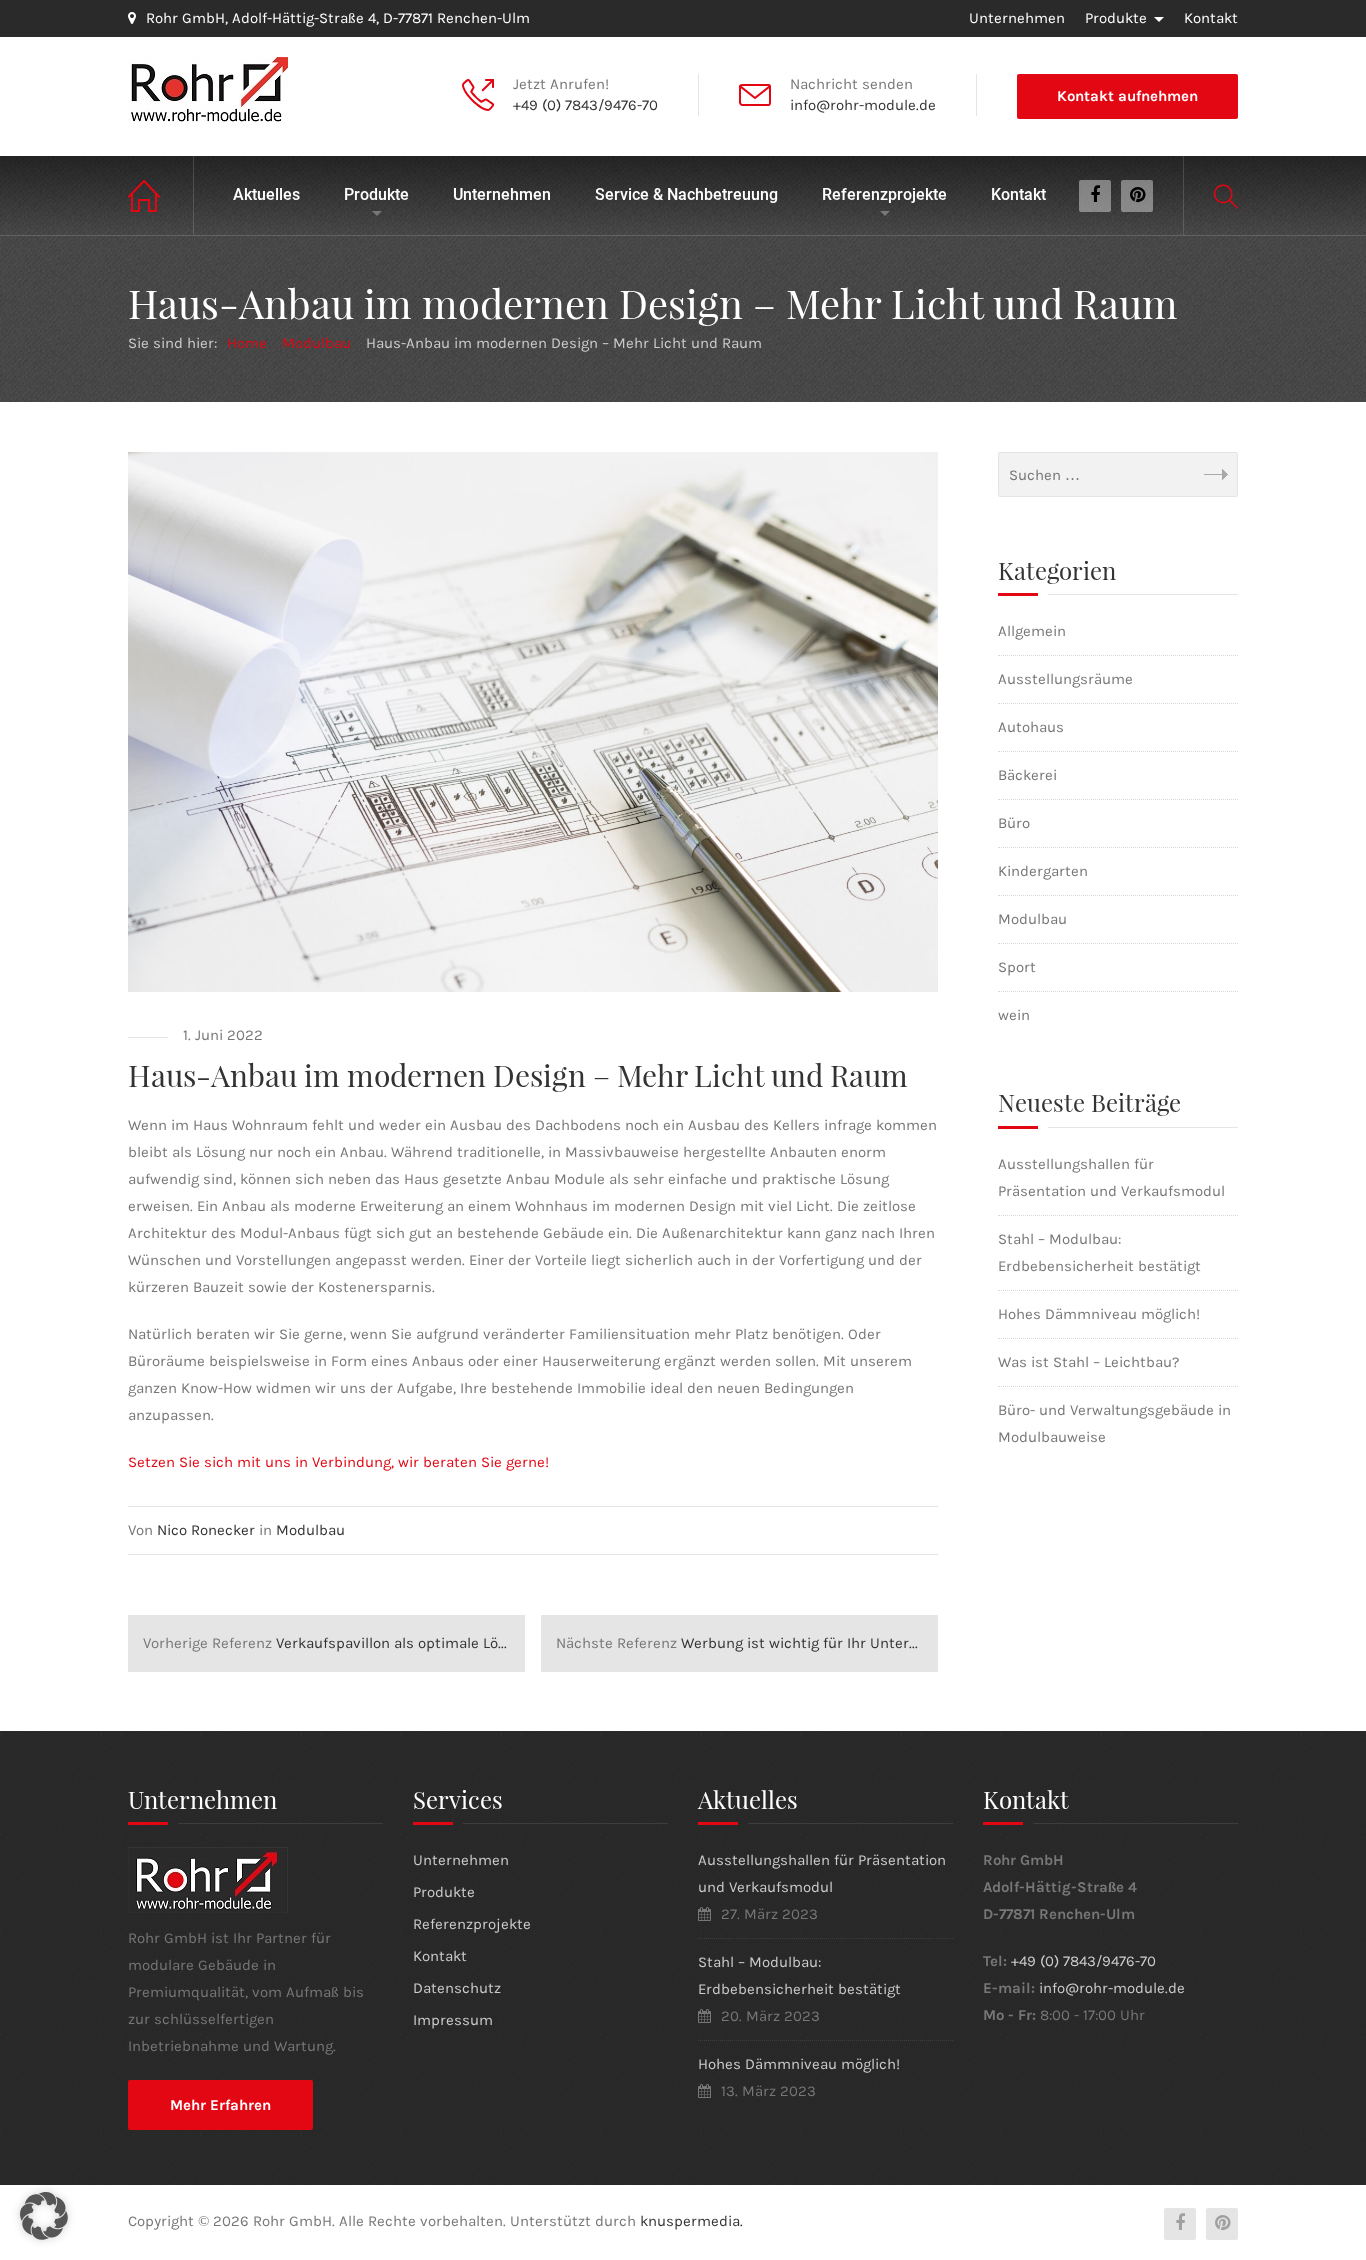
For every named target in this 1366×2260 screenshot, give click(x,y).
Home (161, 195)
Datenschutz (457, 1988)
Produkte (1116, 18)
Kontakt (1211, 18)
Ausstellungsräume (1065, 679)
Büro (1014, 823)
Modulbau (310, 1530)
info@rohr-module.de (863, 105)
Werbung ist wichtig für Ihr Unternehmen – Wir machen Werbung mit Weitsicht (747, 1643)
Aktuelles (266, 194)
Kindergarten (1043, 871)
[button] (44, 2216)
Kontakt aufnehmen (1127, 96)
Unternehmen (1017, 18)
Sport (1017, 967)
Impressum (453, 2020)
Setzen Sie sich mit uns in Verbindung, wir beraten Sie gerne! (338, 1462)
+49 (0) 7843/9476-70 (585, 105)
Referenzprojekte (884, 194)
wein (1014, 1015)
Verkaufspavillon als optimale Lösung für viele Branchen (334, 1643)
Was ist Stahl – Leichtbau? (1088, 1362)
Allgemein (1032, 631)
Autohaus (1031, 727)
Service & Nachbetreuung (686, 194)
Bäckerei (1027, 775)
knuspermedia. (691, 2221)
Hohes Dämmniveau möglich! (1099, 1314)
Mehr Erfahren (220, 2105)
